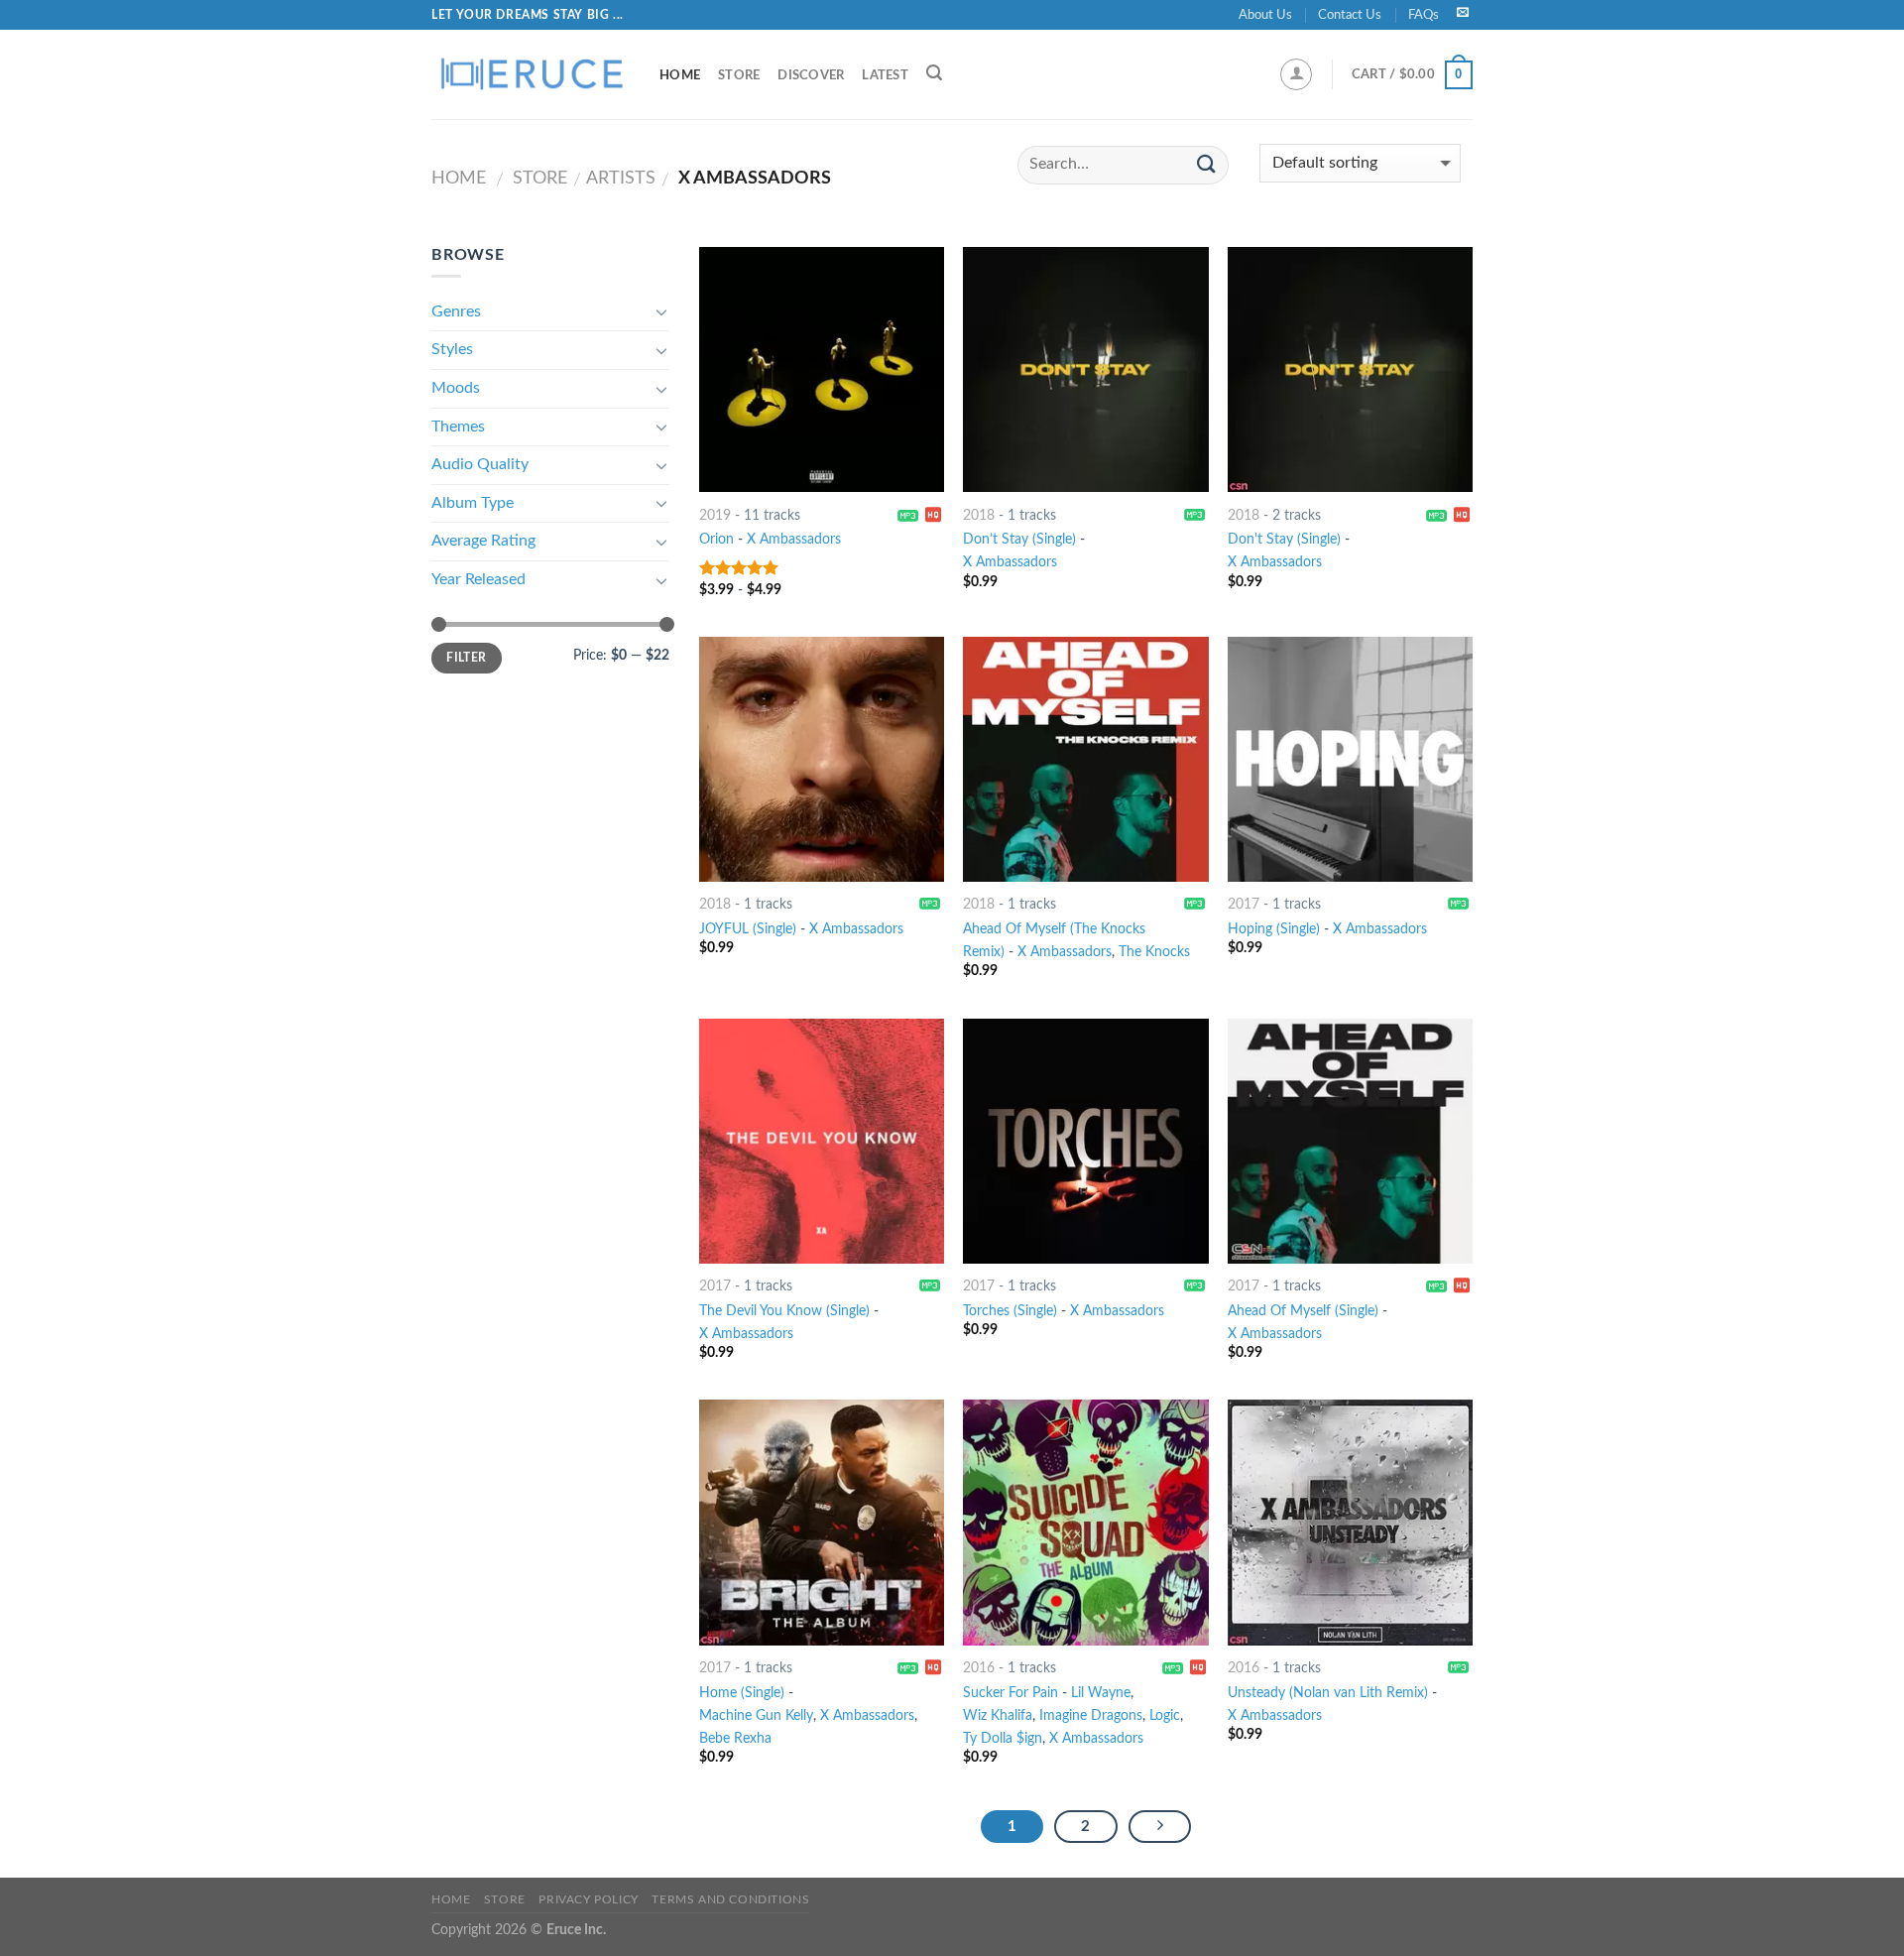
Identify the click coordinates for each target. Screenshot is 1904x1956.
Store (739, 75)
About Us (1265, 15)
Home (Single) (742, 1693)
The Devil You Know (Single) (784, 1311)
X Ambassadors (794, 539)
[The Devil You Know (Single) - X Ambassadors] (822, 1141)
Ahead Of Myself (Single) (1303, 1311)
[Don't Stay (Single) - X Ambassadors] (1350, 369)
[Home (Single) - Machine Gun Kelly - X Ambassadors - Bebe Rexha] (822, 1522)
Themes (458, 427)
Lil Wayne (1101, 1693)
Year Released (478, 579)
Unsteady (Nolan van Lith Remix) (1328, 1693)
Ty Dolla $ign (1003, 1738)
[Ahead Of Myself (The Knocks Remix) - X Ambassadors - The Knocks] (1085, 759)
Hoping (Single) (1274, 929)
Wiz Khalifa (998, 1715)
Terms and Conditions (730, 1899)
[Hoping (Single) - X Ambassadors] (1350, 759)
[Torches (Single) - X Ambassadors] (1085, 1141)
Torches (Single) (1010, 1311)
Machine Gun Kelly (756, 1715)
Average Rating (483, 541)
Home (680, 75)
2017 (1244, 904)
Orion (716, 539)
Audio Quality (480, 464)
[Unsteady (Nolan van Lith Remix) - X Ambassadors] (1350, 1522)
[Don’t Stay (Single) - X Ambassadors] (1085, 369)
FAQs (1424, 15)
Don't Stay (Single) (1284, 539)
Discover (811, 75)
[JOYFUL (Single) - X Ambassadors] (822, 759)
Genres (456, 311)
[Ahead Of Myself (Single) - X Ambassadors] (1350, 1141)
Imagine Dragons (1091, 1715)
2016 (979, 1668)
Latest (885, 75)
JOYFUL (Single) (748, 929)
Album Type (473, 503)
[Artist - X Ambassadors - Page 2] (1160, 1827)
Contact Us (1350, 15)
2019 (715, 515)
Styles (452, 349)
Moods (456, 388)
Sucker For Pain (1011, 1693)
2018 (979, 515)
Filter (466, 658)
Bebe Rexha (735, 1738)
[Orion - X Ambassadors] (822, 369)
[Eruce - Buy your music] (531, 74)
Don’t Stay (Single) (1019, 539)
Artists (621, 178)
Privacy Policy (589, 1899)
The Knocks (1154, 952)
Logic (1165, 1715)
